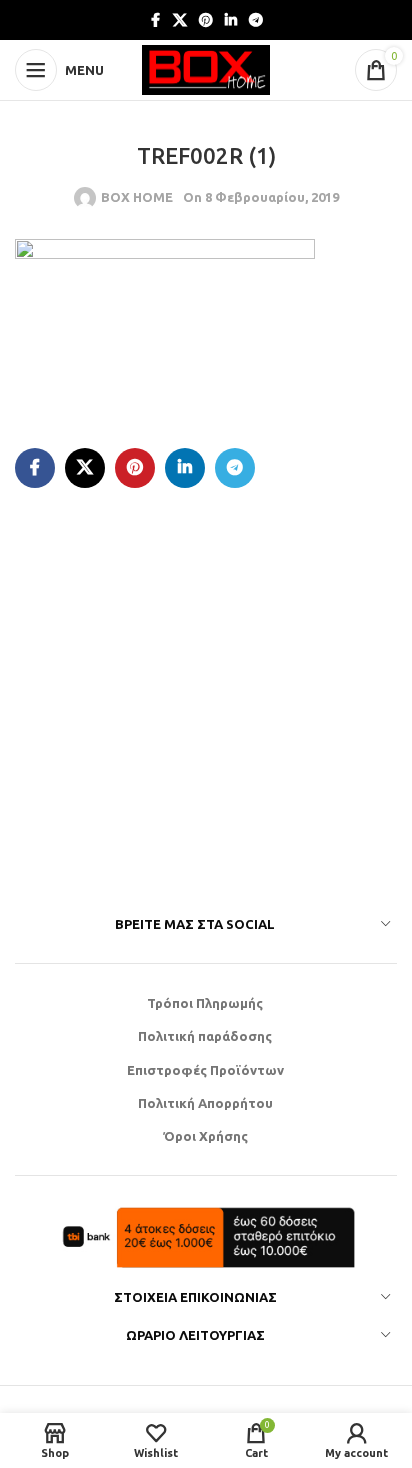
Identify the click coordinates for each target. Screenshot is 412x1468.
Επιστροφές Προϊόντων (205, 1070)
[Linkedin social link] (231, 20)
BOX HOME (137, 197)
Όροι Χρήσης (205, 1136)
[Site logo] (205, 68)
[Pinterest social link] (206, 20)
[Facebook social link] (155, 20)
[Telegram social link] (256, 20)
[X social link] (180, 20)
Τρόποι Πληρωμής (205, 1003)
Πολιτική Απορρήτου (205, 1103)
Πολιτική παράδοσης (205, 1036)
